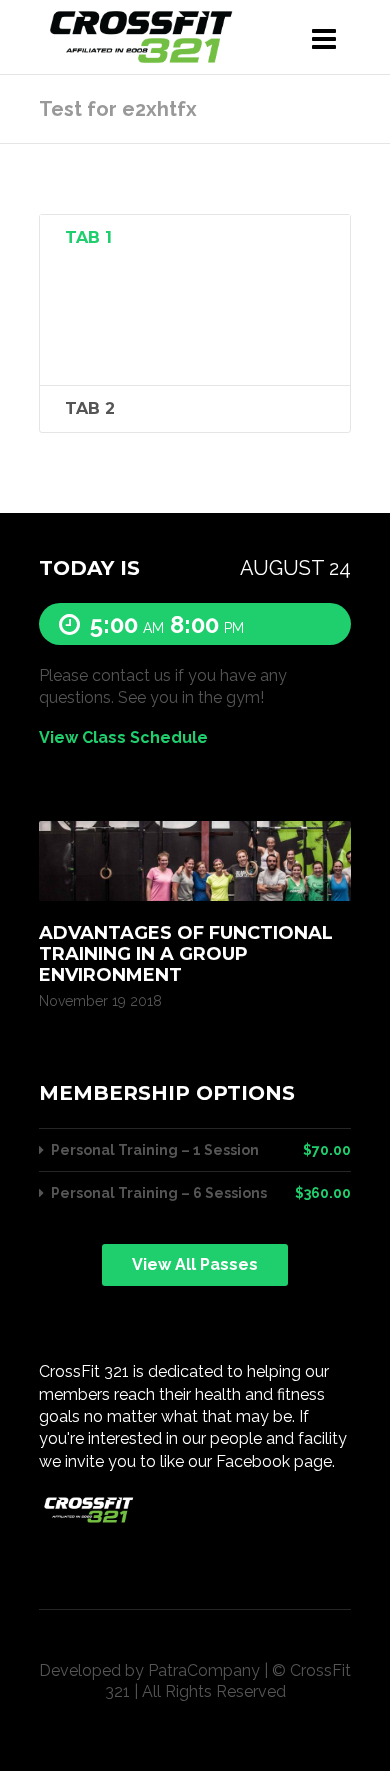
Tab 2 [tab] (90, 408)
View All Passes (195, 1264)
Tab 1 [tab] (88, 237)
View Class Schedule (123, 738)
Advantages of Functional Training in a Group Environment (186, 954)
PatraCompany (204, 1670)
